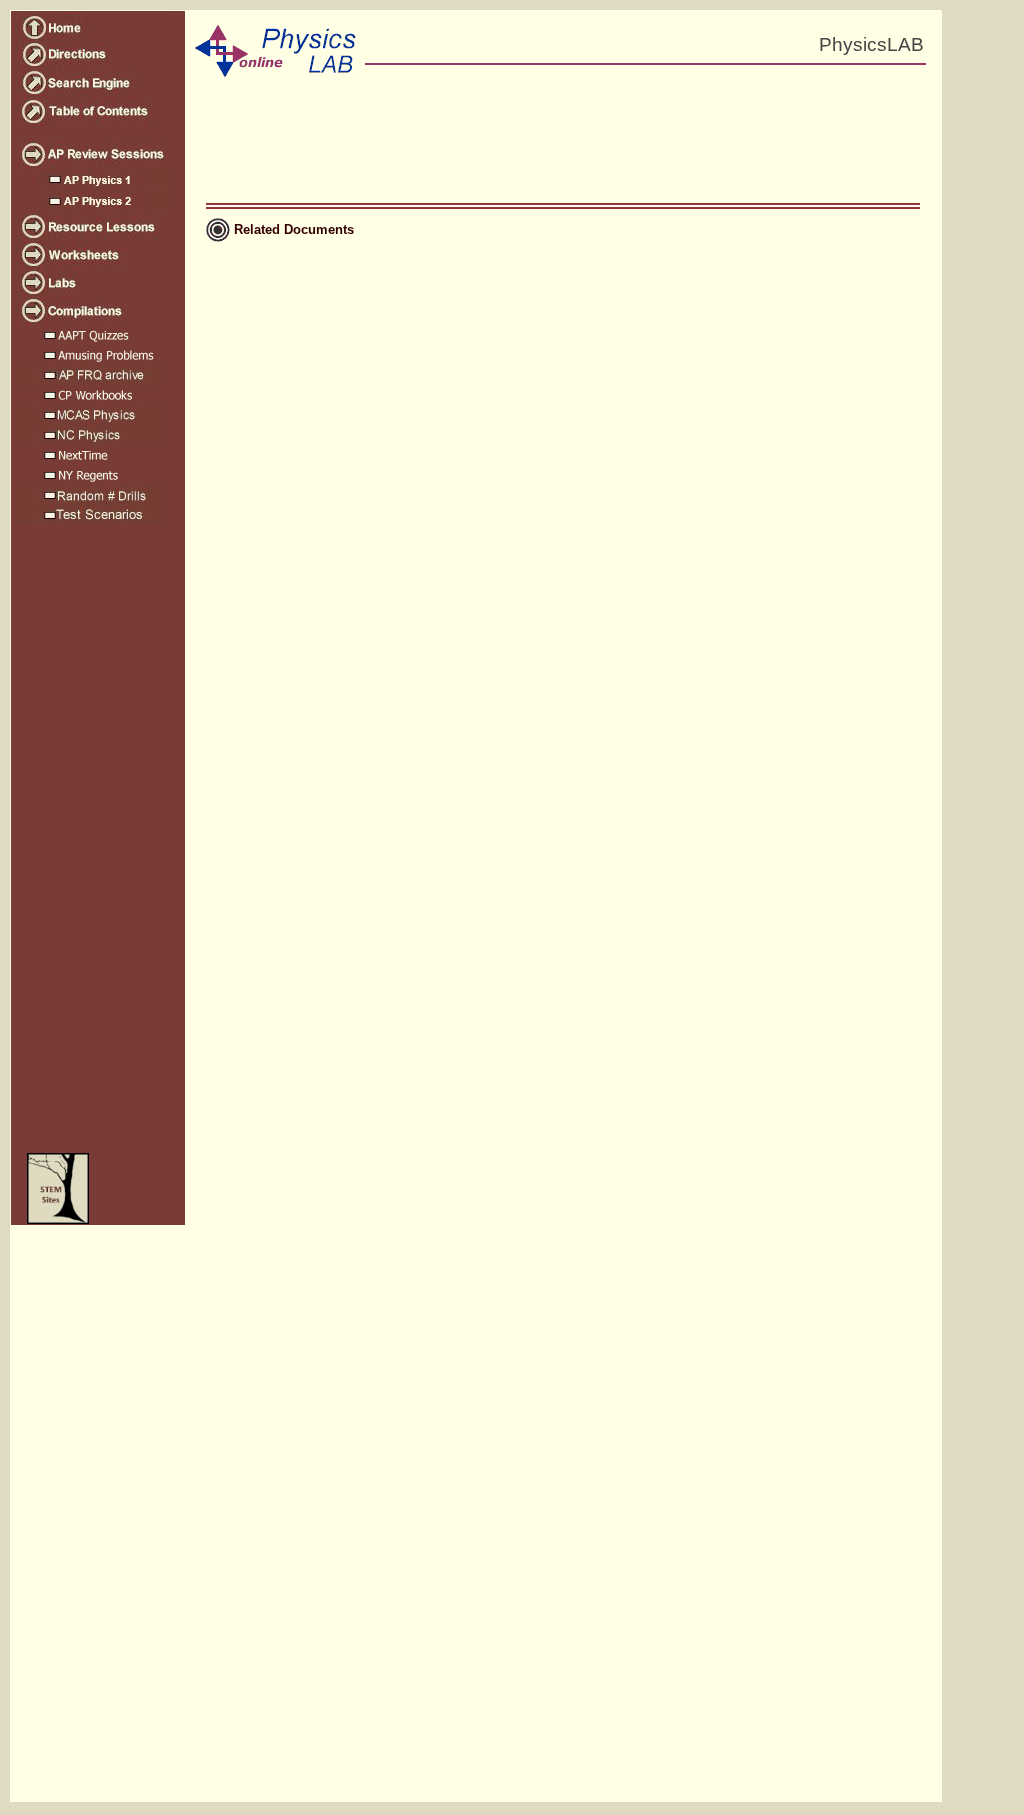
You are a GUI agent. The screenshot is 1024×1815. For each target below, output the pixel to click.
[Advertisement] (96, 851)
